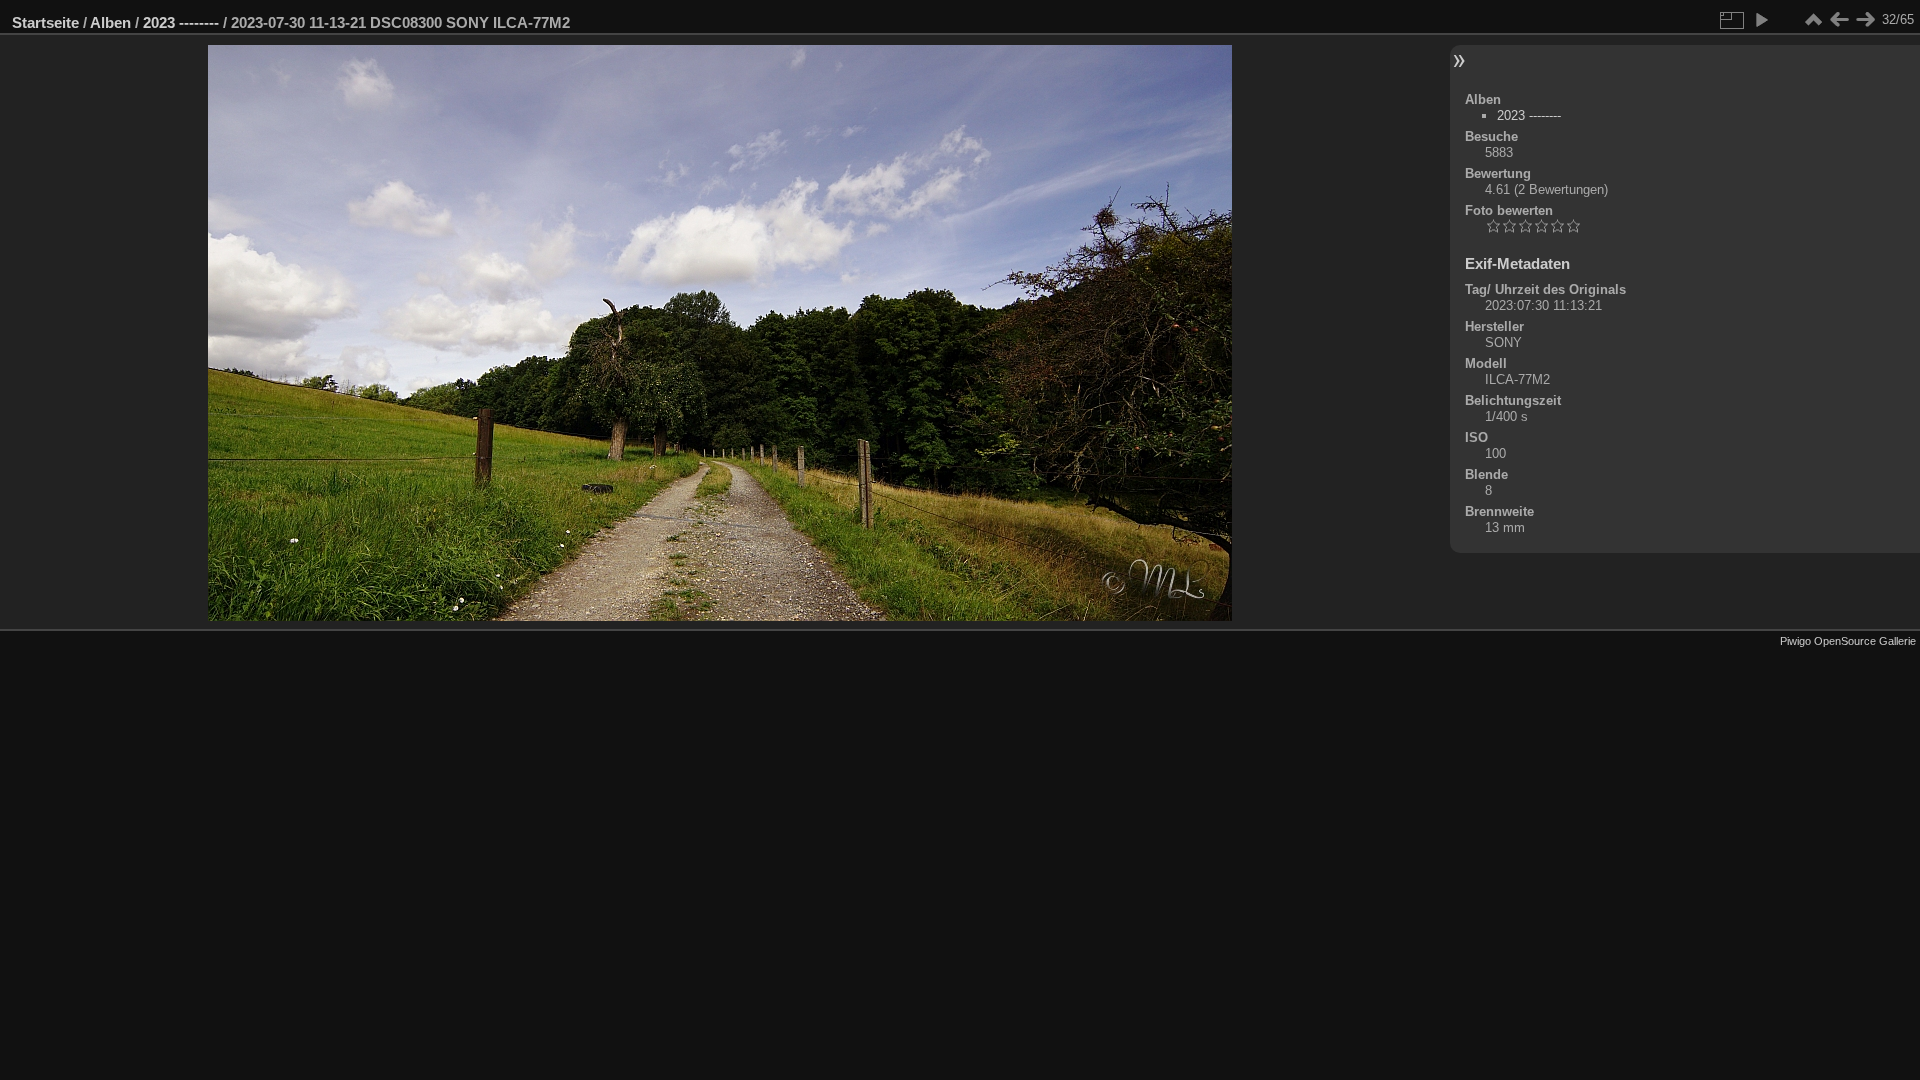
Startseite (45, 22)
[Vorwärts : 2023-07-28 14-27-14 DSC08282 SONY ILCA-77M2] (1865, 20)
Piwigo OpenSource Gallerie (1848, 641)
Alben (110, 22)
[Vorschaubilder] (1813, 20)
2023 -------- (181, 22)
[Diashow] (1761, 20)
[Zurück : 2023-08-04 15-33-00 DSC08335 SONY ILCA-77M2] (1839, 20)
